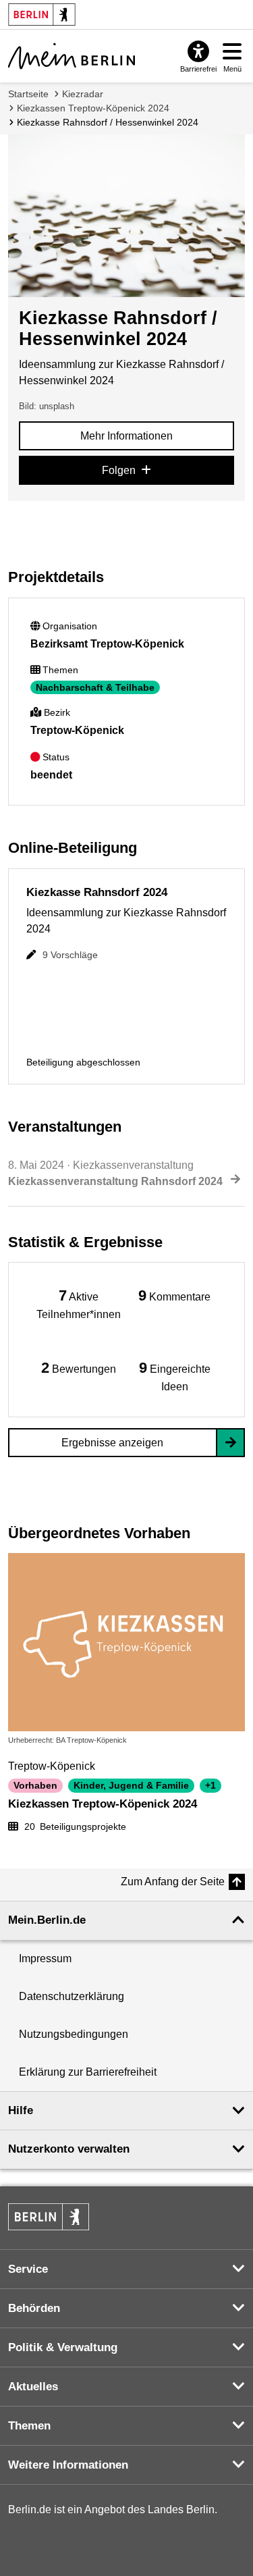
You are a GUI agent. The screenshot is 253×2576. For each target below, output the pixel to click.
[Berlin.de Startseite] (49, 2217)
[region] (79, 1304)
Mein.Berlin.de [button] (47, 1920)
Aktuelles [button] (33, 2387)
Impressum (45, 1959)
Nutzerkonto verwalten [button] (69, 2149)
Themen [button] (29, 2426)
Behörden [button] (34, 2308)
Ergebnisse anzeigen (112, 1443)
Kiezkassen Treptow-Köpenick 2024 (93, 108)
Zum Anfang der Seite (173, 1882)
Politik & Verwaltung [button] (63, 2347)
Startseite (28, 94)
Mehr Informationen (126, 436)
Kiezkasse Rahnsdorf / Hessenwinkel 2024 (108, 122)
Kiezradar (83, 94)
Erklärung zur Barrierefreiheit (88, 2072)
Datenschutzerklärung (72, 1996)
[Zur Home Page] (72, 56)
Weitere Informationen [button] (68, 2465)
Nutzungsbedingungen (74, 2034)
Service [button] (28, 2269)
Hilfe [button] (21, 2110)
